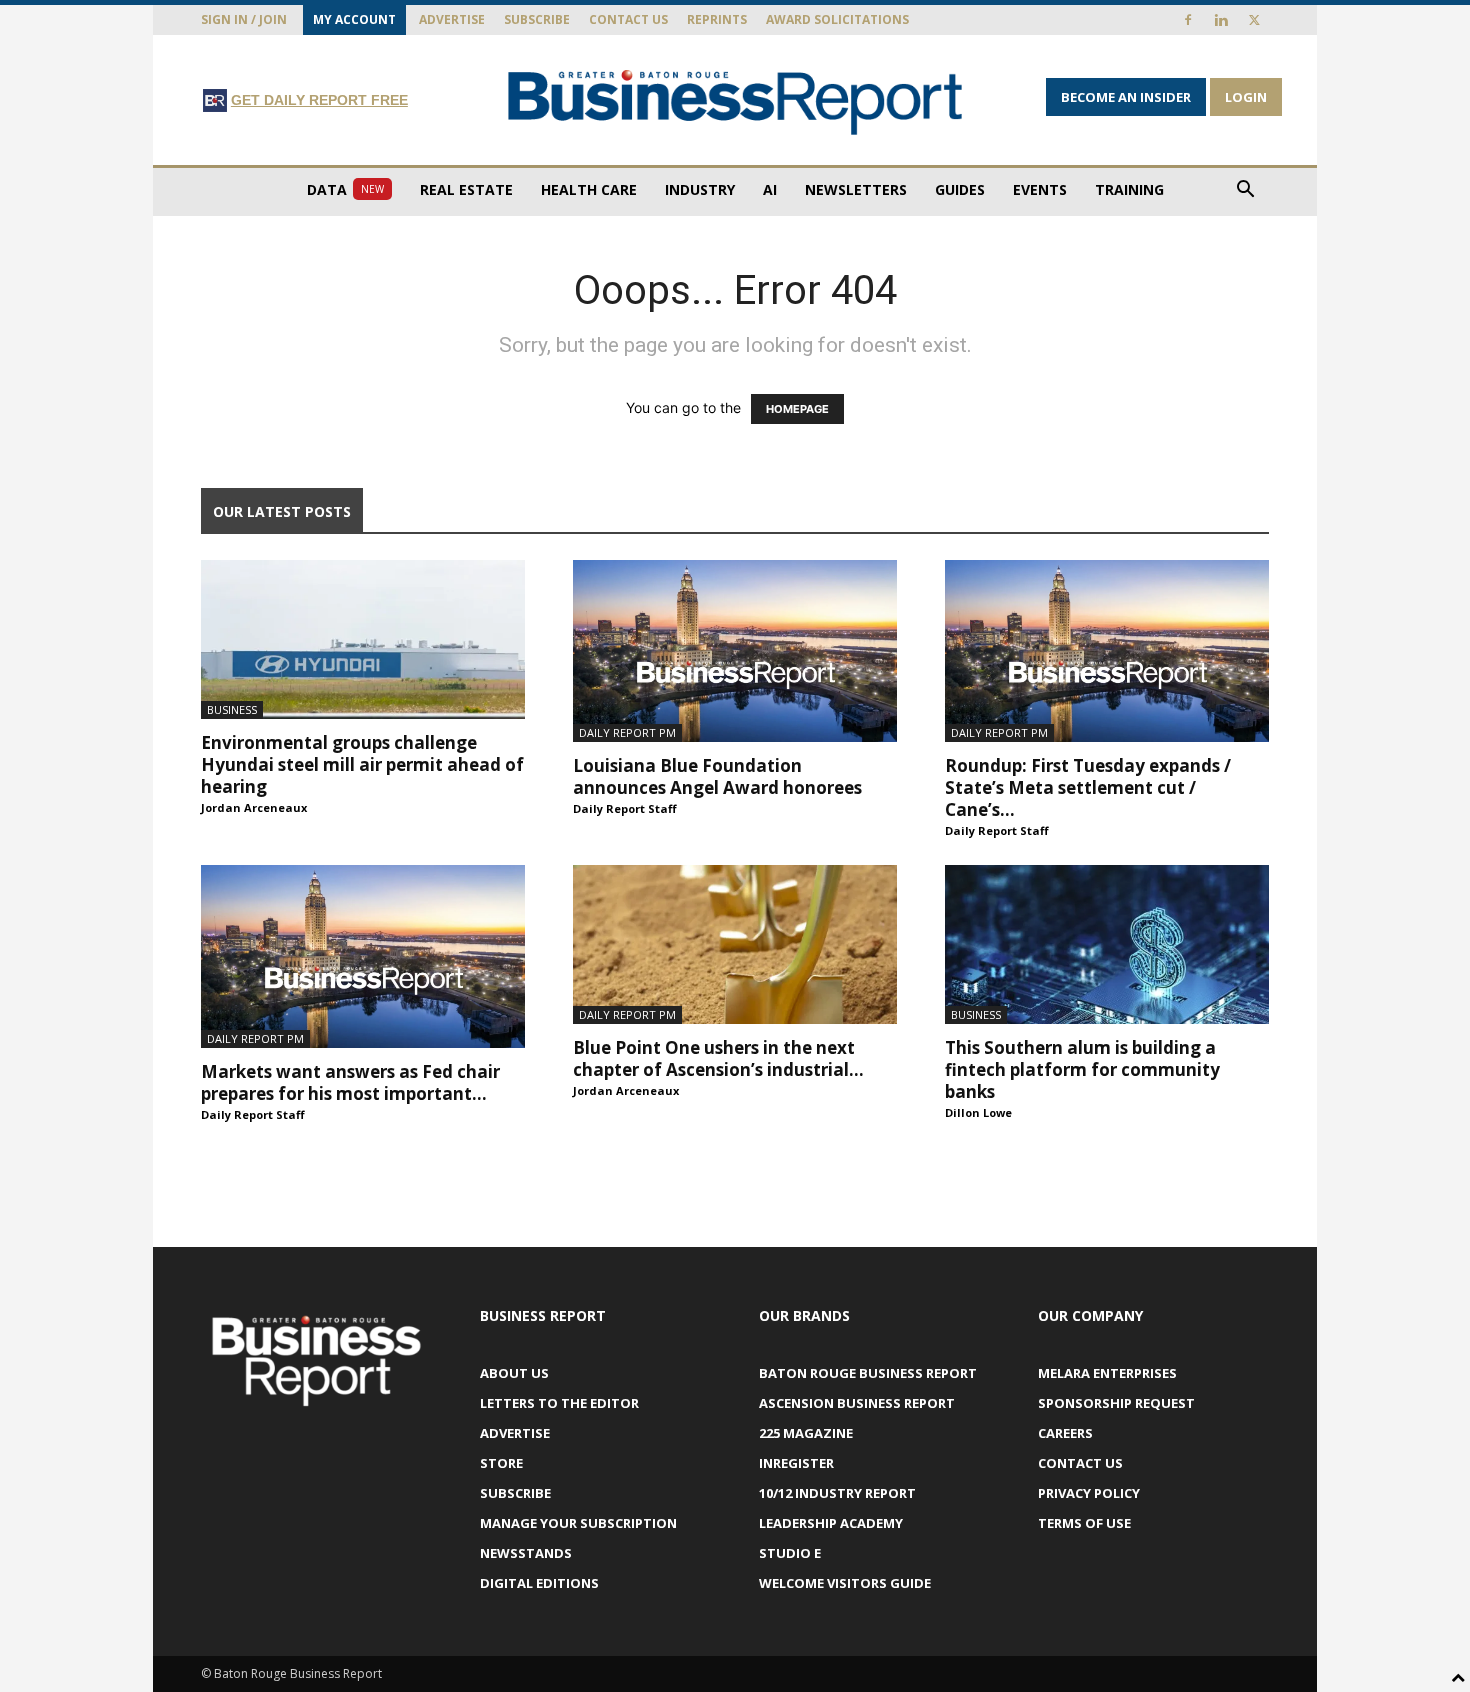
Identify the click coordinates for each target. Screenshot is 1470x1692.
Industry (700, 189)
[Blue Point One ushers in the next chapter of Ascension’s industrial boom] (735, 944)
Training (1129, 189)
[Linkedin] (1221, 20)
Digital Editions (539, 1583)
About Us (514, 1373)
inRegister (796, 1463)
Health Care (589, 189)
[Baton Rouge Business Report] (735, 101)
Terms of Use (1084, 1523)
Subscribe (537, 19)
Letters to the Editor (559, 1403)
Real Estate (466, 189)
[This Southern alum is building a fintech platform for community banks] (1107, 944)
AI (770, 189)
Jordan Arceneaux (254, 807)
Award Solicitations (837, 19)
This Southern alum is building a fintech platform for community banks (1082, 1069)
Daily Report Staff (625, 808)
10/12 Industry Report (837, 1493)
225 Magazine (806, 1433)
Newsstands (526, 1553)
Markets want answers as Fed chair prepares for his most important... (350, 1082)
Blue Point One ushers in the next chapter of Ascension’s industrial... (718, 1058)
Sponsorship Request (1116, 1403)
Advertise (452, 19)
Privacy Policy (1089, 1493)
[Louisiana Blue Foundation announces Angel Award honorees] (735, 651)
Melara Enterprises (1107, 1373)
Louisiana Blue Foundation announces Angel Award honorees (717, 776)
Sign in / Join (244, 19)
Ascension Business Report (857, 1403)
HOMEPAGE (797, 409)
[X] (1254, 20)
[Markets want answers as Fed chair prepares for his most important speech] (363, 956)
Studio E (790, 1553)
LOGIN (1246, 97)
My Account (354, 19)
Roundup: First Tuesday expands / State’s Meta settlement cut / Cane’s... (1088, 787)
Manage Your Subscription (578, 1523)
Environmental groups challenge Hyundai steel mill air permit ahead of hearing (362, 764)
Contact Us (628, 19)
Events (1040, 189)
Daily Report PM (627, 732)
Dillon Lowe (978, 1112)
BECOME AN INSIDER (1126, 97)
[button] (1245, 191)
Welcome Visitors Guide (845, 1583)
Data (345, 189)
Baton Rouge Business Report (868, 1373)
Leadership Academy (831, 1523)
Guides (960, 189)
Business (232, 709)
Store (501, 1463)
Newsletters (856, 189)
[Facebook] (1188, 20)
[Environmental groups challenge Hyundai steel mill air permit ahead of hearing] (363, 639)
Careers (1065, 1433)
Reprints (717, 19)
